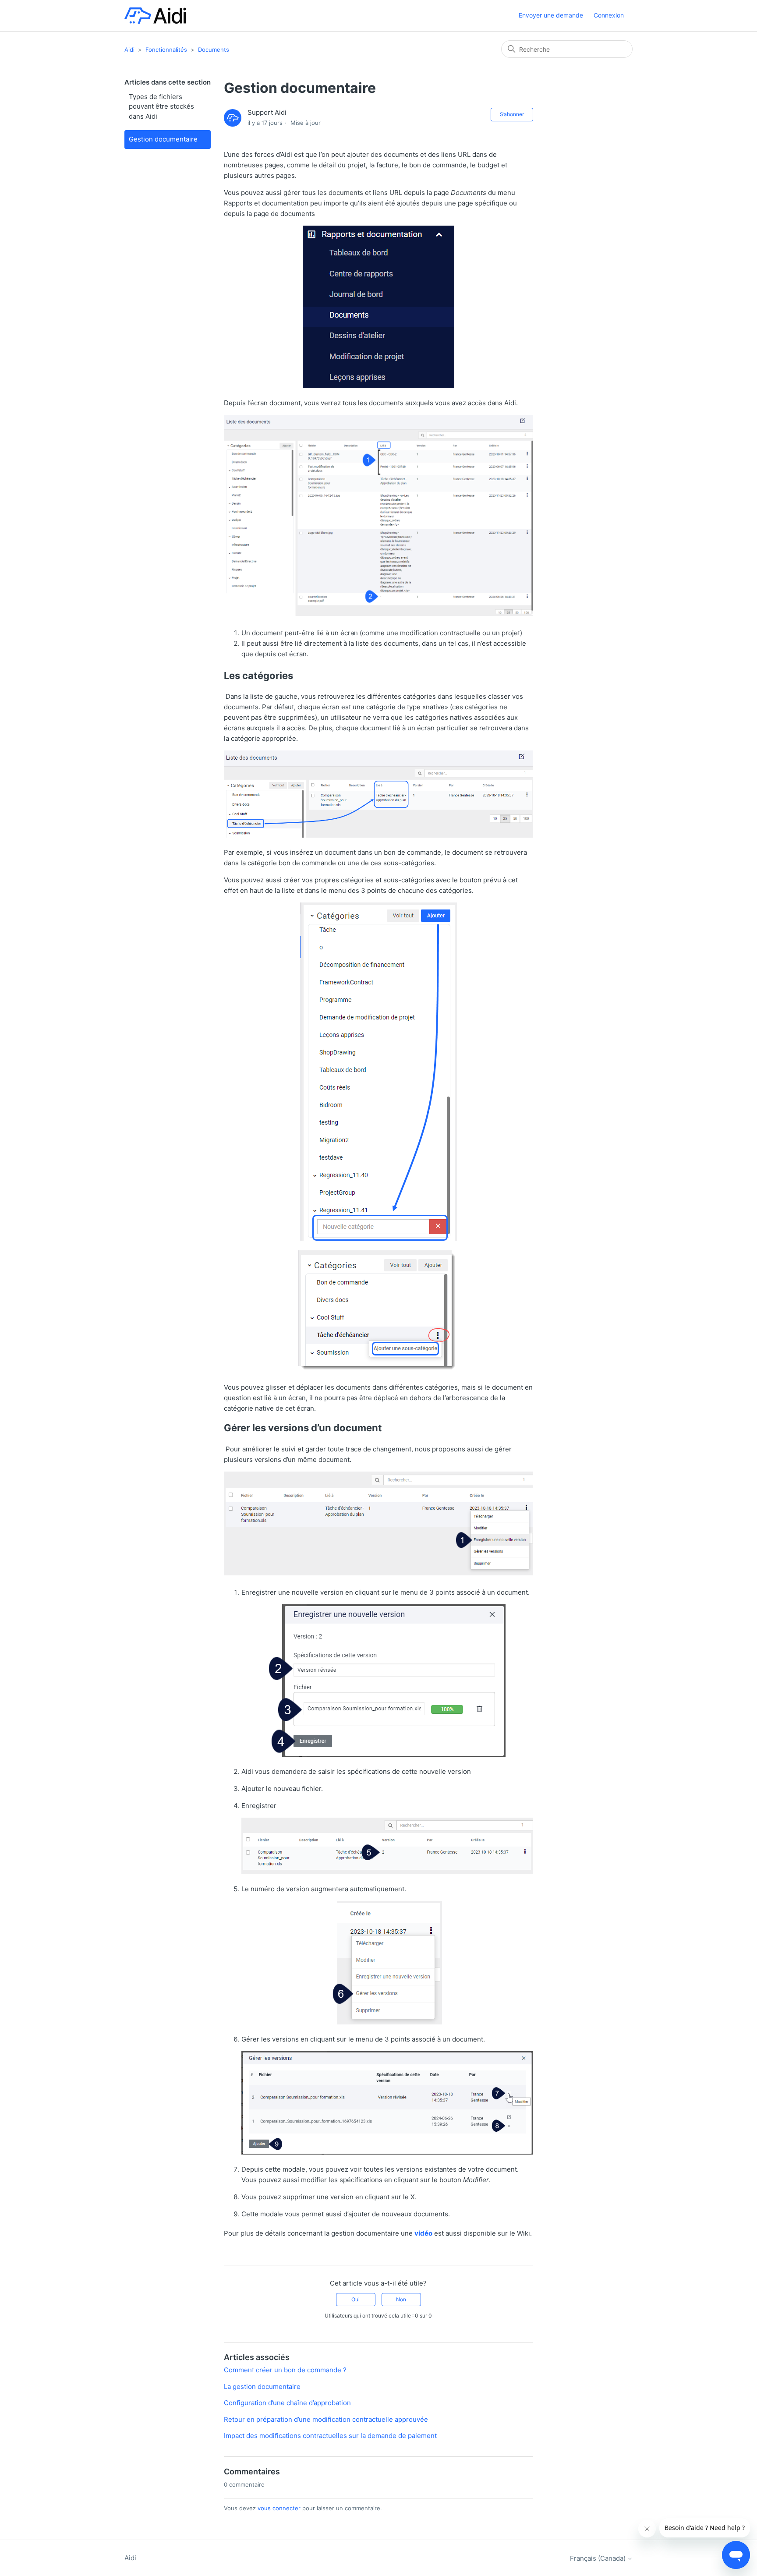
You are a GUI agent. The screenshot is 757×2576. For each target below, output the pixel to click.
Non (401, 2299)
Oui (356, 2299)
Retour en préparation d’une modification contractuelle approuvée (326, 2419)
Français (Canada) (599, 2558)
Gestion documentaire (163, 139)
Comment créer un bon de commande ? (285, 2370)
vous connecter (279, 2508)
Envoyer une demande (551, 15)
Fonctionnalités (166, 50)
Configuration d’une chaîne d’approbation (287, 2403)
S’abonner (512, 114)
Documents (214, 50)
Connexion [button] (609, 15)
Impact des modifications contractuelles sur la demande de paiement (330, 2436)
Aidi (129, 50)
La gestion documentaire (262, 2387)
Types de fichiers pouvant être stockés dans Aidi (161, 106)
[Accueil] (155, 16)
